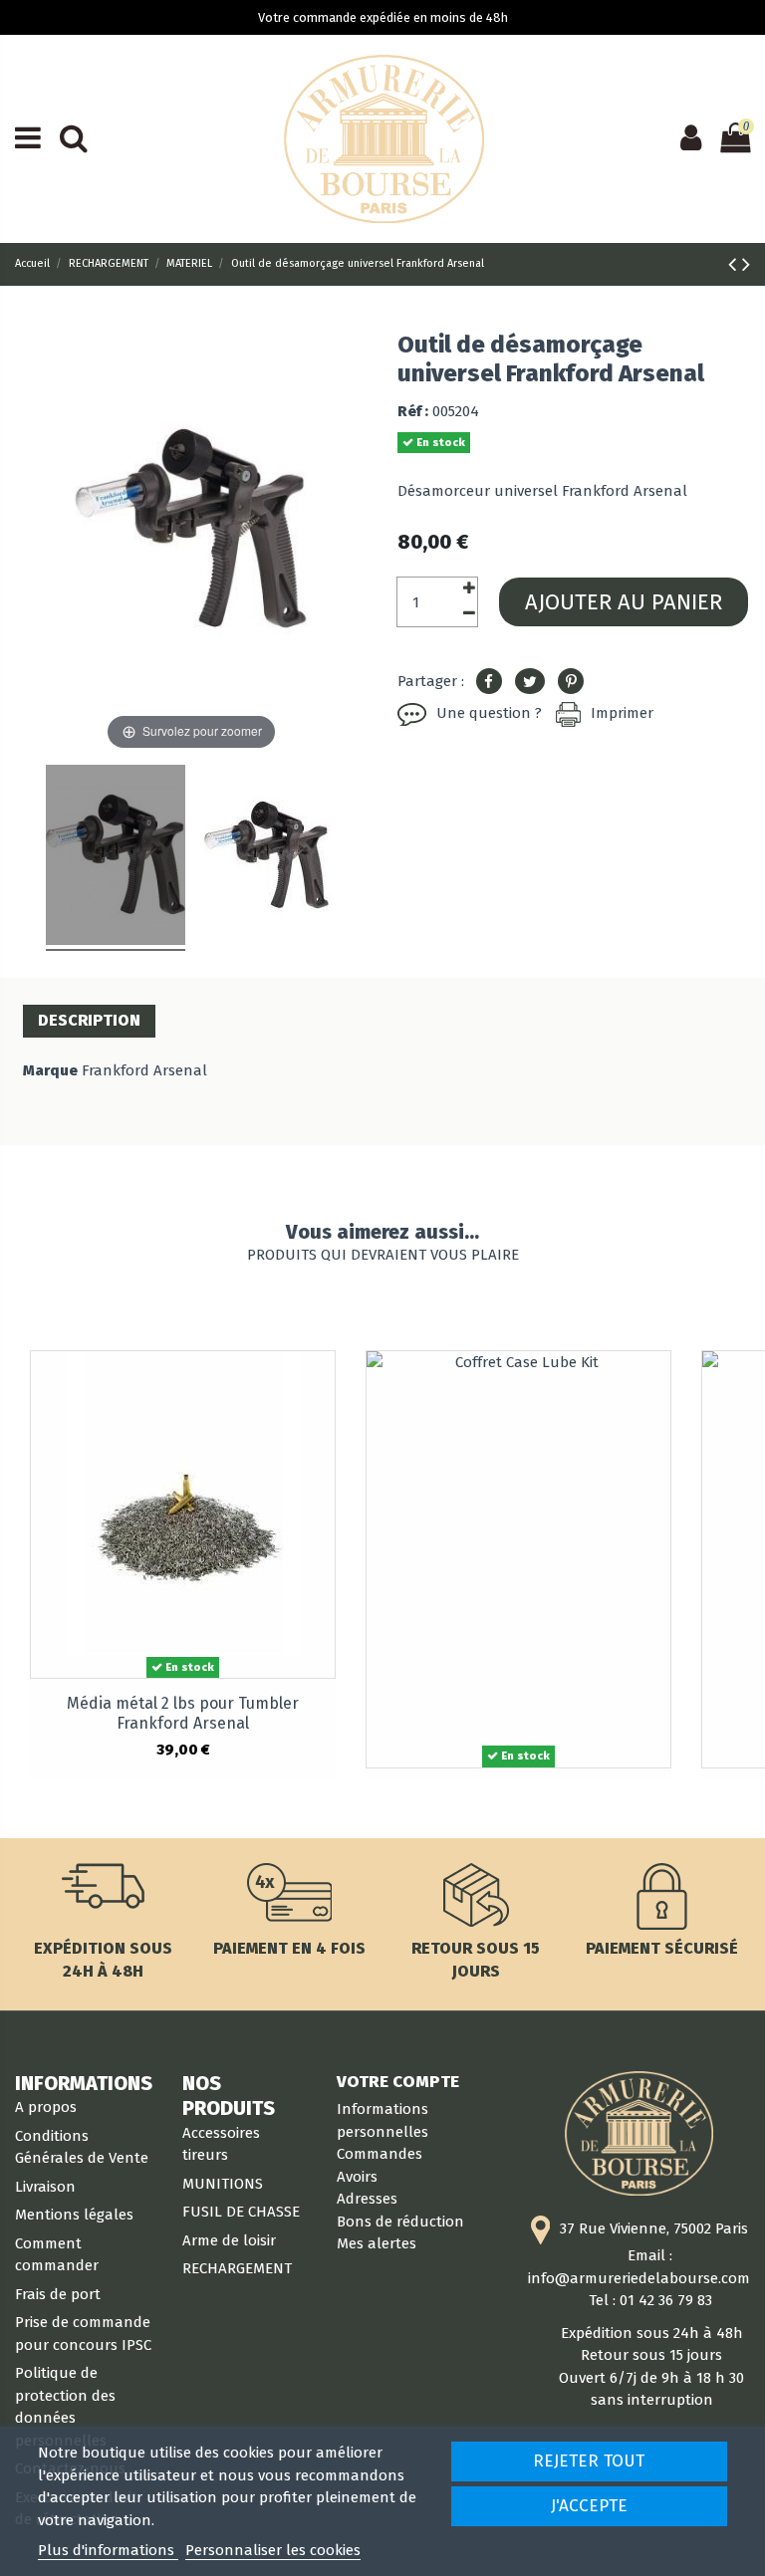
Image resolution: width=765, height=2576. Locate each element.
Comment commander (57, 2255)
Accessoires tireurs (221, 2144)
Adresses (367, 2199)
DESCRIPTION (89, 1020)
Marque (50, 1070)
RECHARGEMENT (237, 2268)
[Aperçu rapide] (319, 1383)
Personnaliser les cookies (273, 2550)
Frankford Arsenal (144, 1070)
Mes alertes (377, 2243)
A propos (46, 2107)
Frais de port (58, 2294)
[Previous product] (735, 264)
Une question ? (489, 713)
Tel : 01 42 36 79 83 (650, 2300)
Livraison (45, 2187)
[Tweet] (530, 682)
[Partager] (489, 682)
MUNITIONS (223, 2184)
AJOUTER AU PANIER (624, 602)
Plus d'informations (108, 2550)
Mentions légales (74, 2215)
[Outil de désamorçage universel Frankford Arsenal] (116, 858)
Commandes (380, 2154)
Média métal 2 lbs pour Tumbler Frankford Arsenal (183, 1713)
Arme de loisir (229, 2240)
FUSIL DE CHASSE (241, 2212)
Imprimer (622, 713)
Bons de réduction (400, 2222)
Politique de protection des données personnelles (65, 2407)
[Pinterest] (571, 682)
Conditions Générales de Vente (82, 2147)
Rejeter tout (589, 2461)
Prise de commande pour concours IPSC (83, 2334)
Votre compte (398, 2081)
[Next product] (746, 264)
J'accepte (589, 2506)
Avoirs (357, 2177)
